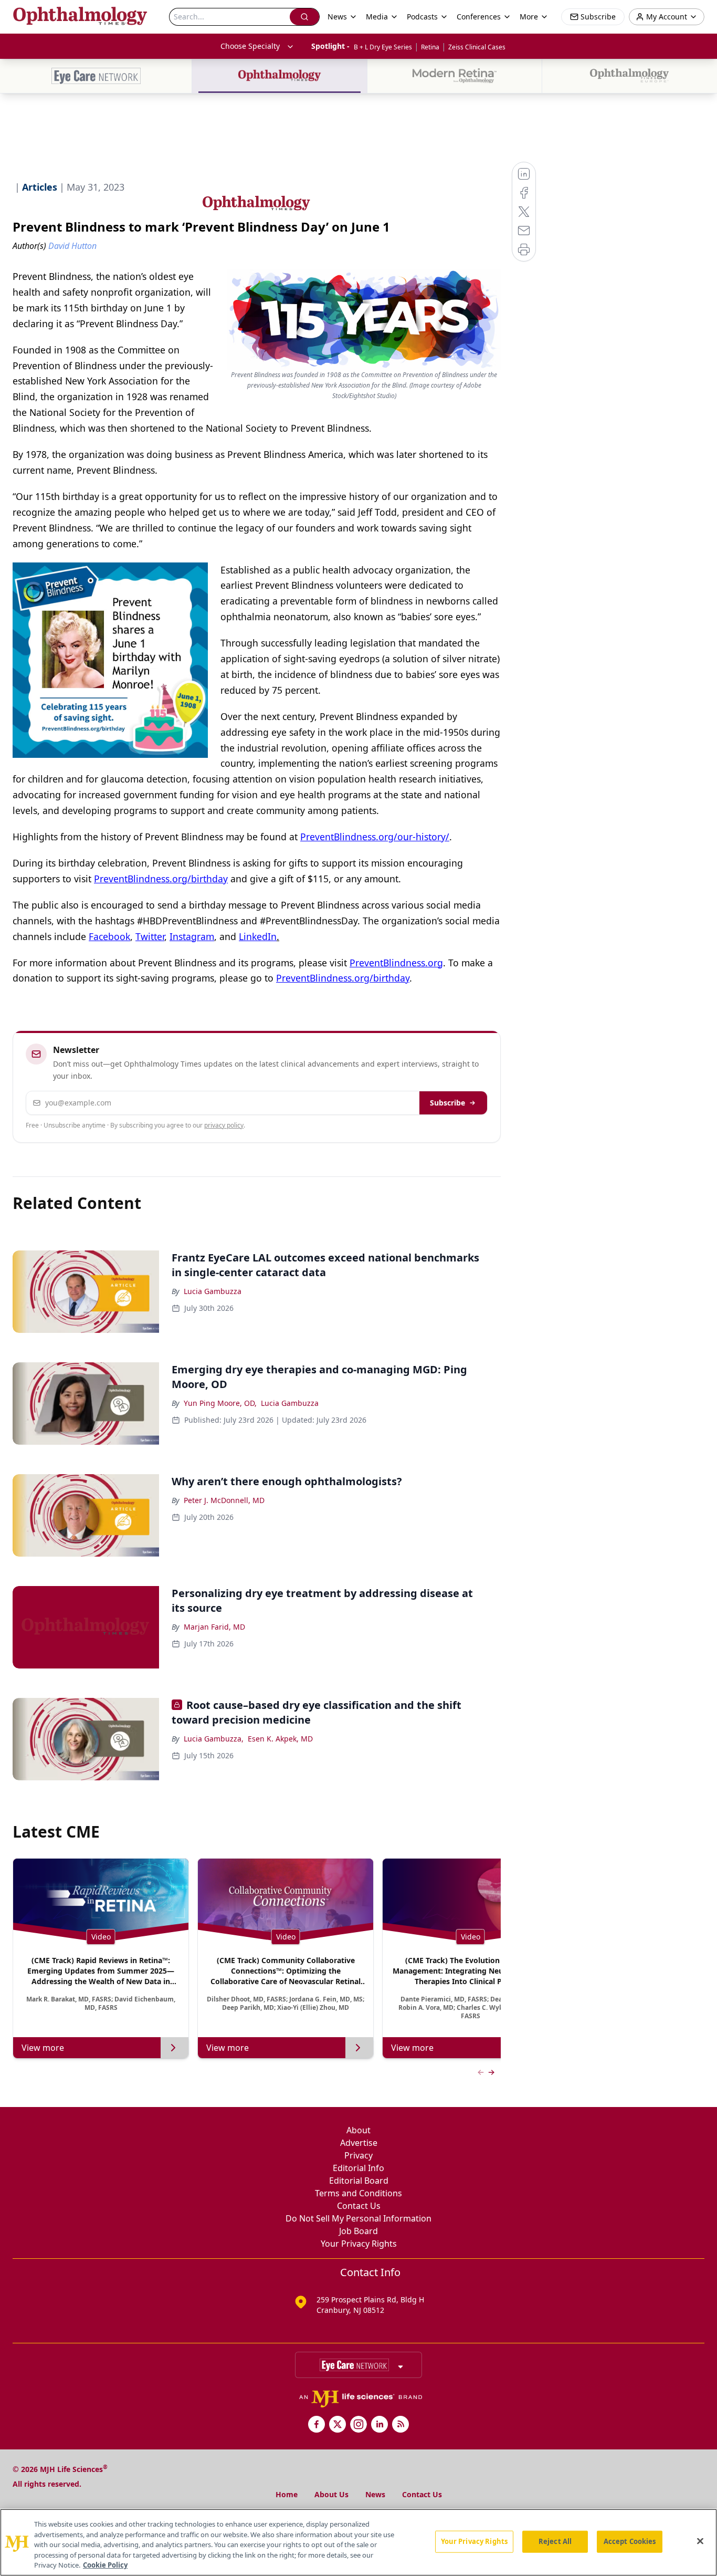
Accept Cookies (630, 2541)
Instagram (192, 936)
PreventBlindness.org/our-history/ (375, 837)
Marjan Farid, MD (214, 1627)
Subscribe (447, 1103)
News (375, 2494)
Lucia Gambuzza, (214, 1739)
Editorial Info (358, 2168)
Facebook (109, 936)
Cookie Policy (105, 2565)
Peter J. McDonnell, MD (224, 1500)
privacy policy (224, 1125)
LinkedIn (258, 936)
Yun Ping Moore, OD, (220, 1403)
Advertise (359, 2143)
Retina (430, 47)
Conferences (479, 17)
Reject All (555, 2541)
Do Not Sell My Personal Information (358, 2218)
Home (287, 2494)
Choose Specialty (250, 46)
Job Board (358, 2231)
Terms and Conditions (358, 2193)
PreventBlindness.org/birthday (161, 879)
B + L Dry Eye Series (383, 47)
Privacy (358, 2155)
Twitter (150, 936)
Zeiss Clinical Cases (477, 47)
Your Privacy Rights (359, 2244)
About (358, 2130)
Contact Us (359, 2206)
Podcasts (422, 17)
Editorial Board (359, 2181)
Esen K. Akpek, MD (280, 1739)
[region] (358, 2542)
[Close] (700, 2541)
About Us (331, 2494)
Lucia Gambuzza (213, 1291)
